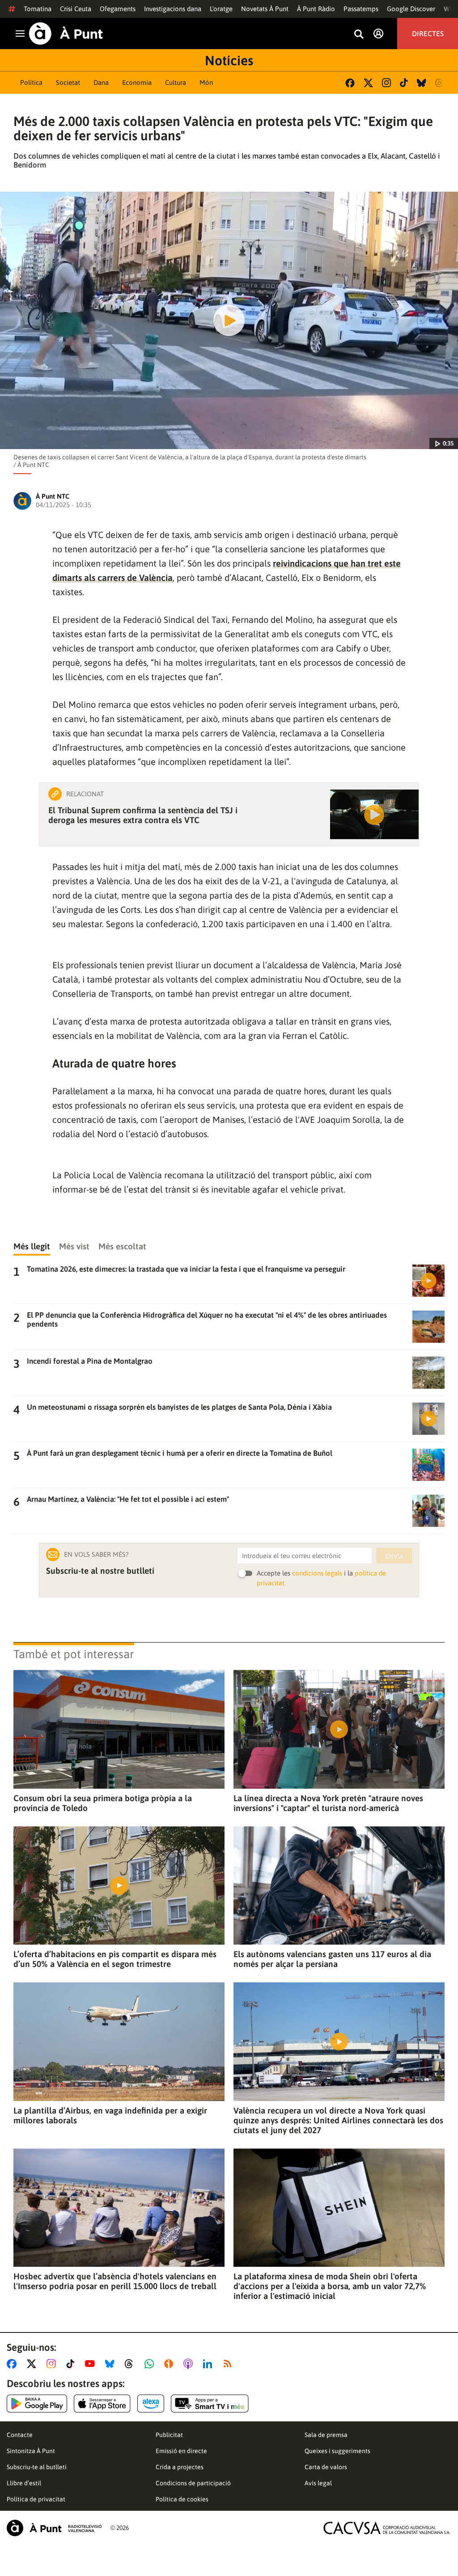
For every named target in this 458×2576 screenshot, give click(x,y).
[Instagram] (386, 83)
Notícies (229, 60)
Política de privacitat (36, 2499)
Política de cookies (182, 2499)
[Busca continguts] (359, 35)
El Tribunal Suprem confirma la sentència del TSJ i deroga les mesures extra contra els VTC (143, 815)
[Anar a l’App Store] (102, 2404)
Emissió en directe (181, 2451)
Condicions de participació (193, 2483)
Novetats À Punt (265, 9)
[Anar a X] (33, 2364)
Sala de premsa (326, 2435)
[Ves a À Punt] (66, 34)
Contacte (20, 2435)
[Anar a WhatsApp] (151, 2364)
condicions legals (317, 1573)
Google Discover (411, 9)
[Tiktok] (404, 83)
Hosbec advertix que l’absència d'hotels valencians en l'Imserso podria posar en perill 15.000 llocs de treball (115, 2281)
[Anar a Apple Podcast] (190, 2364)
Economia (137, 82)
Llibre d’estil (24, 2483)
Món (206, 82)
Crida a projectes (180, 2467)
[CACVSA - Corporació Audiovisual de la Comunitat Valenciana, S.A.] (387, 2528)
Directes (428, 34)
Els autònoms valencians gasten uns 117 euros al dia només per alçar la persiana (332, 1959)
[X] (368, 83)
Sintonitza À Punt (31, 2451)
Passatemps (361, 9)
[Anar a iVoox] (170, 2364)
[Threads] (440, 83)
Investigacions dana (173, 9)
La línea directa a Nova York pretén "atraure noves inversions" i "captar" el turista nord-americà (328, 1803)
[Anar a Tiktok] (72, 2364)
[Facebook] (350, 83)
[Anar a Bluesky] (112, 2364)
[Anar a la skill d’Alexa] (151, 2404)
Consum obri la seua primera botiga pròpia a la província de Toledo (103, 1803)
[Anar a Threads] (131, 2364)
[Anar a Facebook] (13, 2364)
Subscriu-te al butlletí (37, 2467)
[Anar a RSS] (229, 2364)
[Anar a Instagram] (53, 2364)
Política (31, 82)
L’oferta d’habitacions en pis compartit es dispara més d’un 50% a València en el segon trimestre (115, 1959)
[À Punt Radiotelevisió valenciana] (54, 2528)
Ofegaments (118, 9)
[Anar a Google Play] (37, 2404)
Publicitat (169, 2435)
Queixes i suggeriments (337, 2451)
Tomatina (38, 9)
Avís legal (318, 2483)
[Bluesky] (422, 83)
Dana (101, 82)
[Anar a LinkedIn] (209, 2364)
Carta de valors (326, 2467)
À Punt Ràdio (316, 9)
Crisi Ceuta (76, 9)
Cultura (176, 82)
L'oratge (221, 9)
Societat (68, 82)
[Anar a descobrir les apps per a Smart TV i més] (210, 2404)
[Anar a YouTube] (92, 2364)
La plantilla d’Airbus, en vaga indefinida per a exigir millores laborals (110, 2115)
